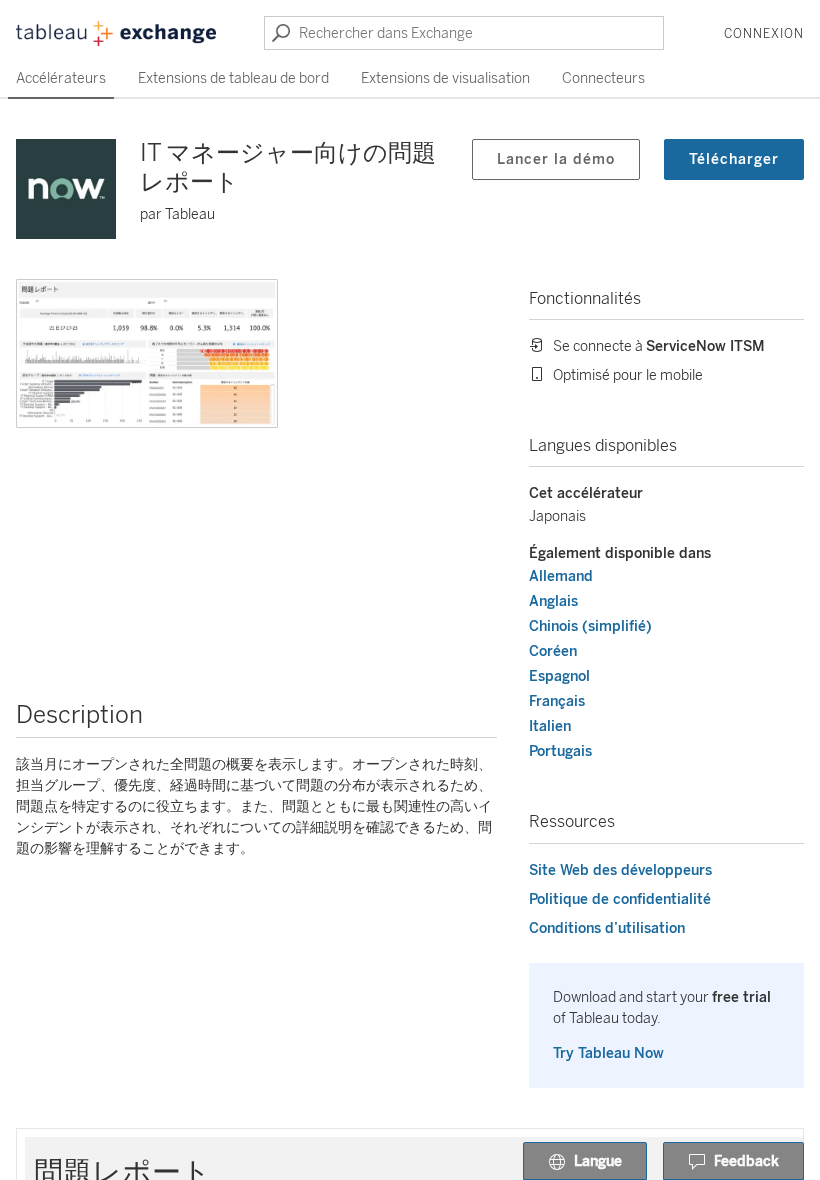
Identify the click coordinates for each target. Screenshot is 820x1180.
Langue (598, 1161)
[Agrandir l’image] (147, 353)
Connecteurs (603, 78)
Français (557, 701)
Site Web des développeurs (620, 870)
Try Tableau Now (608, 1053)
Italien (550, 726)
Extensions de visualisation (445, 78)
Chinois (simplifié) (590, 626)
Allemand (561, 576)
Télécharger (734, 159)
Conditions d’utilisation (607, 928)
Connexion (764, 34)
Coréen (553, 651)
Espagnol (559, 676)
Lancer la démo (556, 159)
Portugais (560, 751)
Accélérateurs (61, 78)
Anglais (553, 601)
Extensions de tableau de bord (233, 78)
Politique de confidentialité (620, 899)
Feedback (746, 1161)
